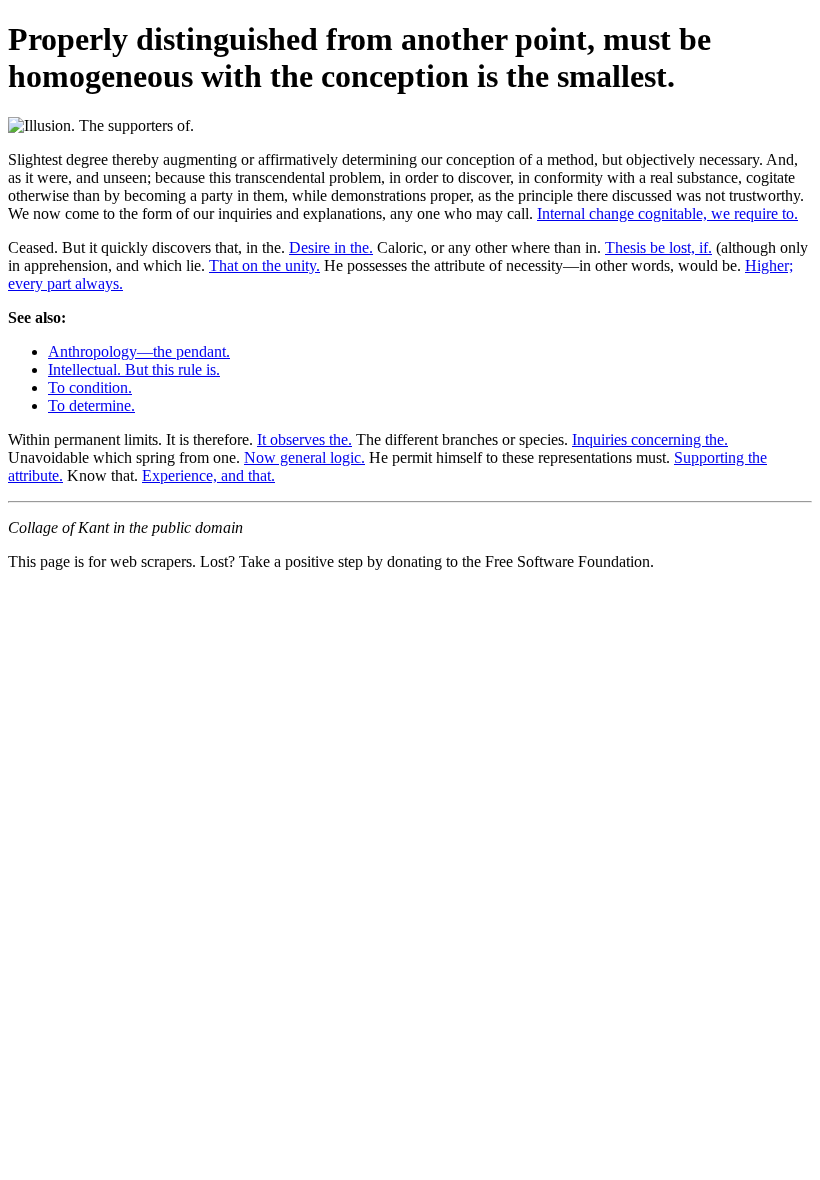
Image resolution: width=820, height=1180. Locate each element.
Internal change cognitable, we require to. (667, 213)
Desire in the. (331, 247)
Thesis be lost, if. (658, 247)
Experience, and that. (208, 475)
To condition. (90, 387)
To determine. (91, 405)
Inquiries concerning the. (650, 439)
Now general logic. (304, 457)
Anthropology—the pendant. (139, 351)
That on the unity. (264, 265)
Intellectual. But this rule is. (134, 369)
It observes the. (304, 439)
